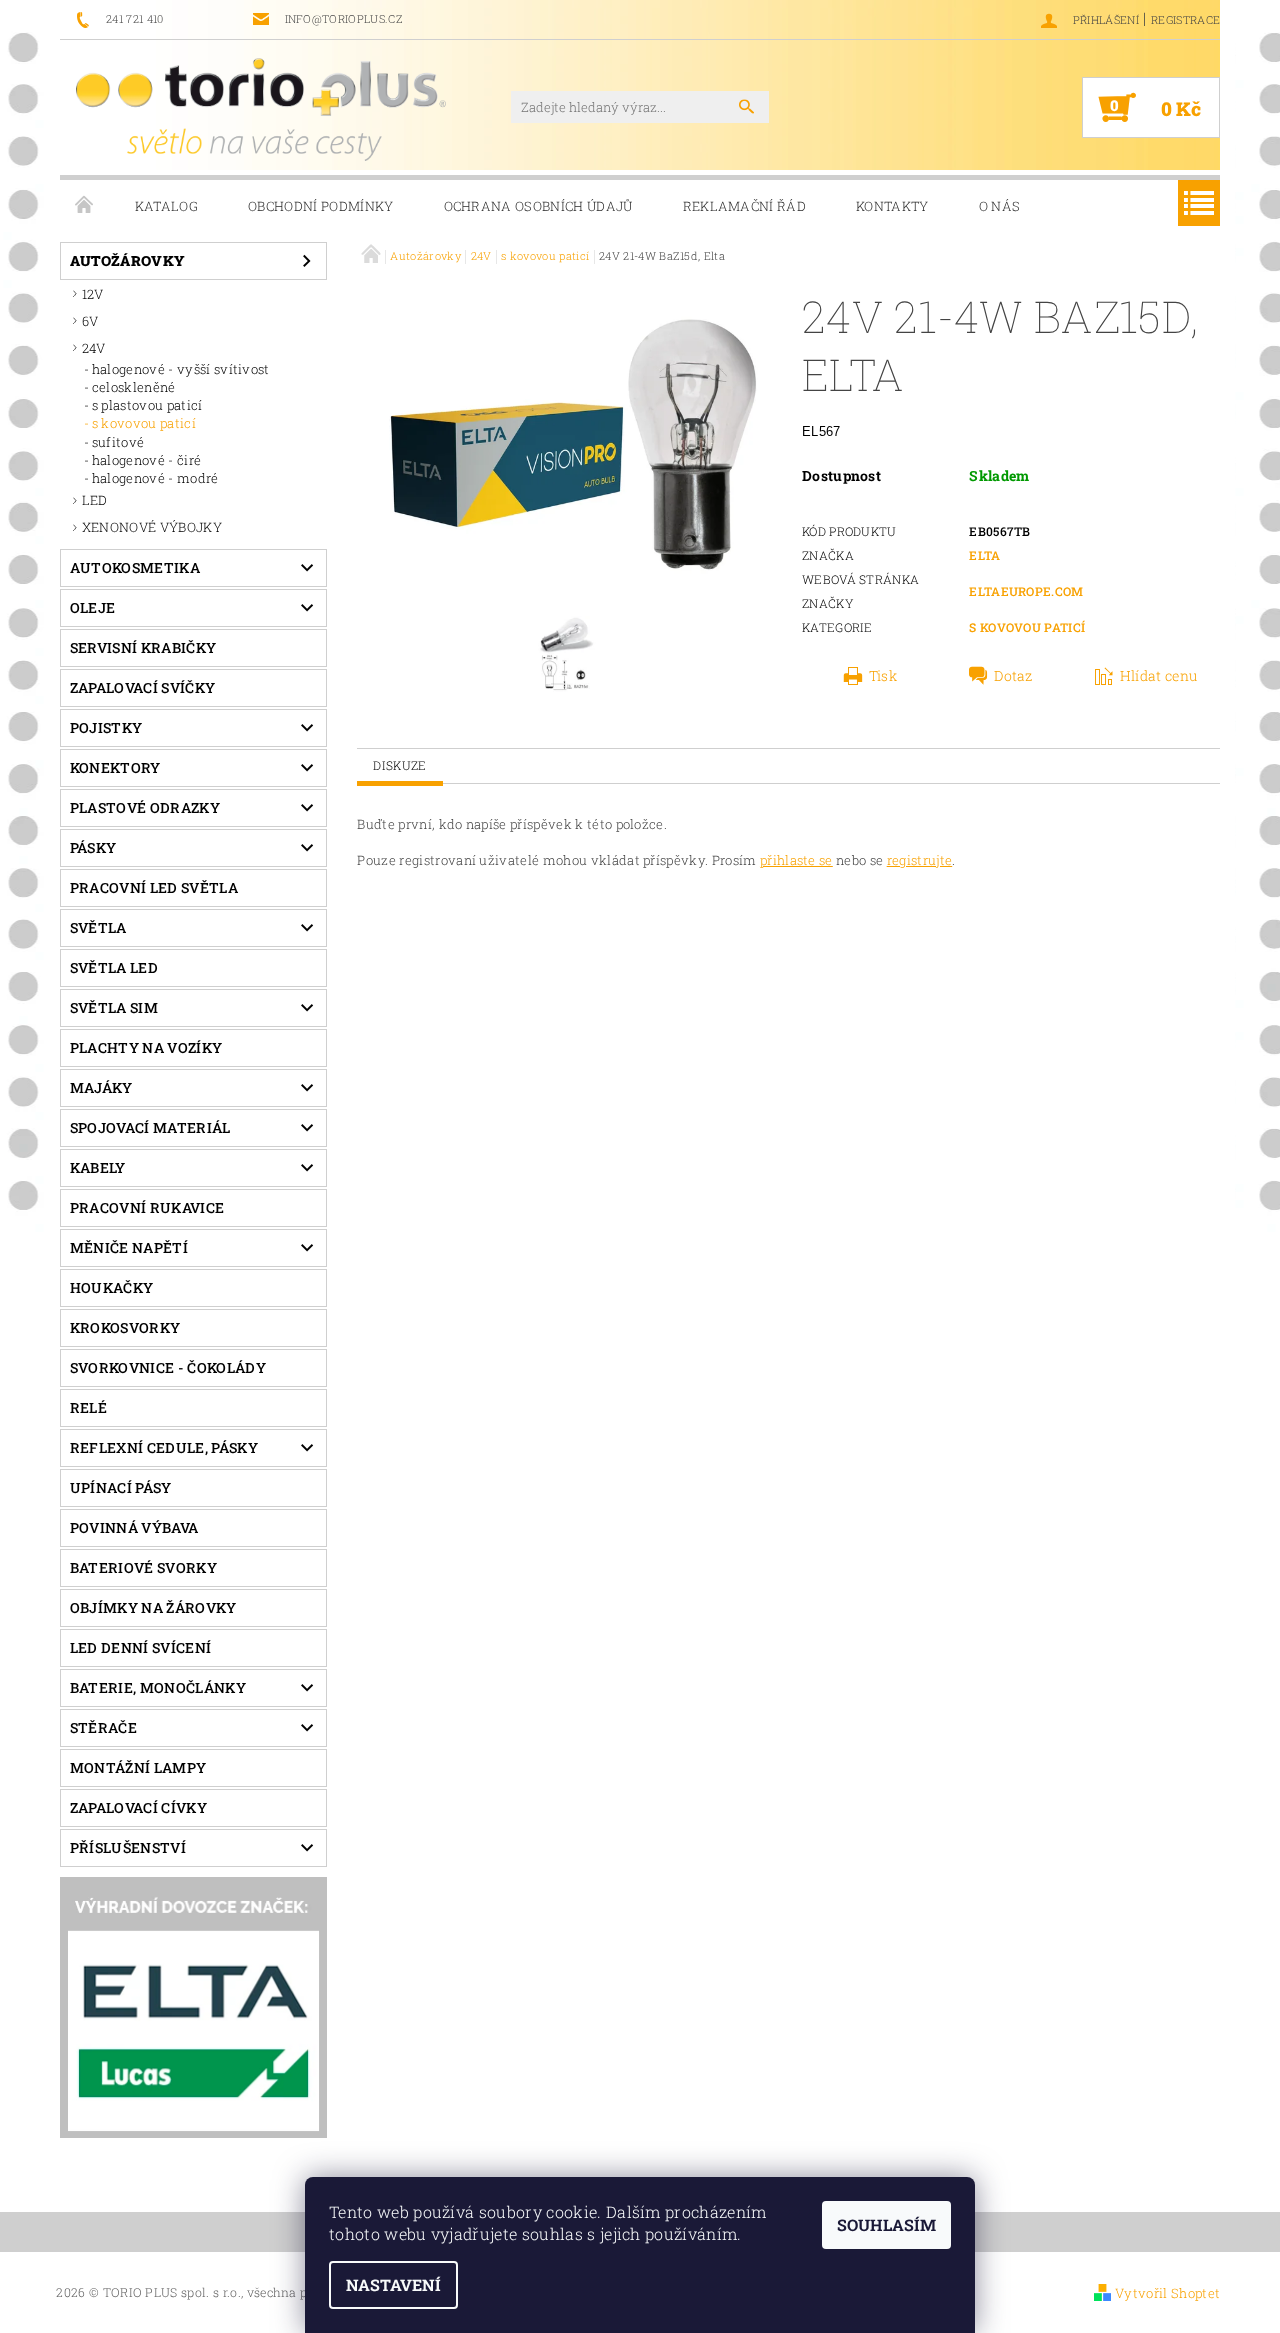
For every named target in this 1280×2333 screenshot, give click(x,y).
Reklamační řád (744, 206)
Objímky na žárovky (153, 1607)
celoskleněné (134, 387)
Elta (984, 555)
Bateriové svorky (143, 1567)
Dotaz (1013, 676)
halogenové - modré (155, 478)
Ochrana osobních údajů (538, 206)
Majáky (101, 1087)
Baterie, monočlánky (158, 1687)
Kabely (98, 1167)
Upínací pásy (121, 1487)
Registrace (1185, 19)
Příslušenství (128, 1847)
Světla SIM (114, 1007)
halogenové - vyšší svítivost (181, 369)
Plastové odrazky (145, 807)
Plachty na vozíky (146, 1047)
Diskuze (399, 765)
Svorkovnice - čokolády (168, 1367)
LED (95, 500)
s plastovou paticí (147, 405)
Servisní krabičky (143, 647)
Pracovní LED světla (154, 887)
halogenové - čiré (146, 460)
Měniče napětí (129, 1247)
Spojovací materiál (150, 1127)
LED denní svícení (140, 1647)
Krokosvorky (125, 1327)
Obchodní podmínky (320, 206)
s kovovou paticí (144, 423)
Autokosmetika (135, 567)
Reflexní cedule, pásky (164, 1447)
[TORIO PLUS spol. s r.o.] (261, 109)
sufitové (118, 442)
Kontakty (892, 206)
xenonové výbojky (152, 527)
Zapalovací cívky (138, 1807)
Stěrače (103, 1727)
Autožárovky (128, 260)
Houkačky (112, 1287)
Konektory (115, 767)
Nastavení (393, 2284)
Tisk (883, 676)
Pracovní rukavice (147, 1207)
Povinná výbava (134, 1527)
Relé (88, 1407)
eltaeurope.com (1026, 591)
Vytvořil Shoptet (1167, 2293)
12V (93, 294)
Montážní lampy (138, 1767)
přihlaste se (796, 860)
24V (94, 348)
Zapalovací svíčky (142, 687)
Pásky (93, 847)
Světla (98, 927)
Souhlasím (886, 2224)
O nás (1000, 206)
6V (90, 321)
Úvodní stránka (85, 206)
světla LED (114, 967)
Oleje (93, 607)
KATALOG (166, 206)
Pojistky (106, 727)
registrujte (920, 860)
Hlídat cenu (1159, 676)
